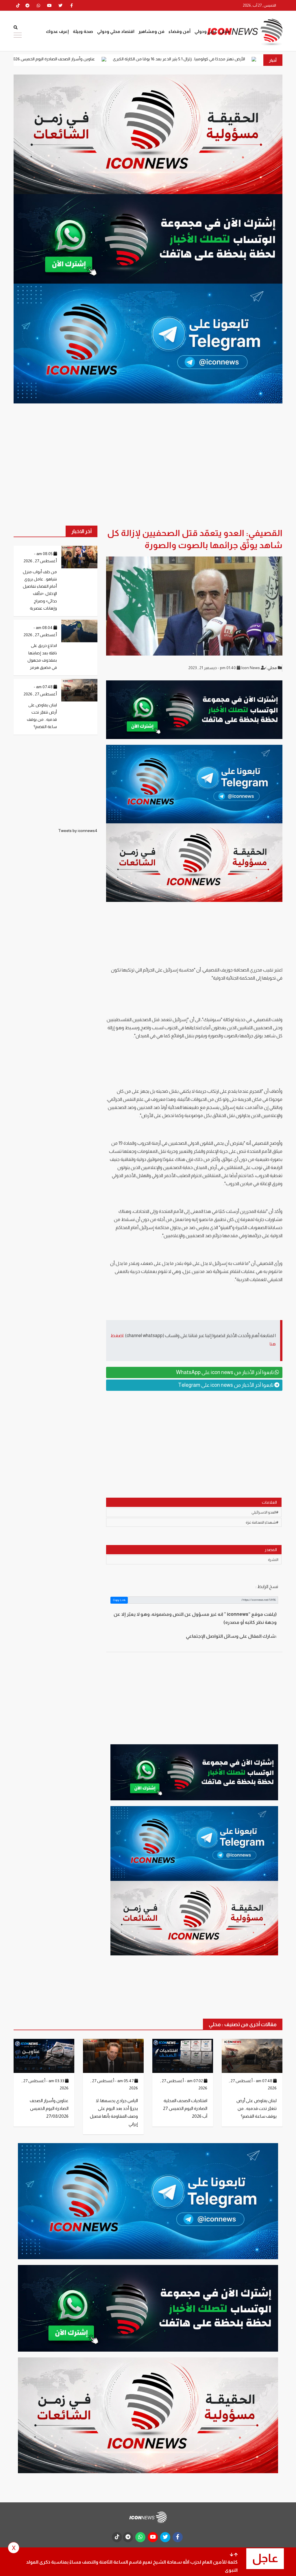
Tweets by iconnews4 (78, 831)
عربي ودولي (206, 31)
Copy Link (119, 1600)
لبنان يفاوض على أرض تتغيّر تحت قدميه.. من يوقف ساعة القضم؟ (257, 2108)
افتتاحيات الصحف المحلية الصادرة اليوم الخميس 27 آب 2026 (185, 2108)
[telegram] (27, 5)
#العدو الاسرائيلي (265, 1512)
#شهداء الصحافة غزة (262, 1522)
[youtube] (49, 5)
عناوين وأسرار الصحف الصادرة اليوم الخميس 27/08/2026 (134, 59)
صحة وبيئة (83, 31)
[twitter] (60, 5)
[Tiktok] (18, 5)
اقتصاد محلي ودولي (116, 31)
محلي (225, 31)
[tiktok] (117, 2537)
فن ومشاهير (151, 31)
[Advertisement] (194, 1440)
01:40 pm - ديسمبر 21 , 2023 (213, 668)
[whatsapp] (38, 5)
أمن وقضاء (180, 31)
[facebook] (71, 5)
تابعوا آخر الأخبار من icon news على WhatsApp (225, 1372)
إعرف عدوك (57, 31)
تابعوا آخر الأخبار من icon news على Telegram (226, 1385)
